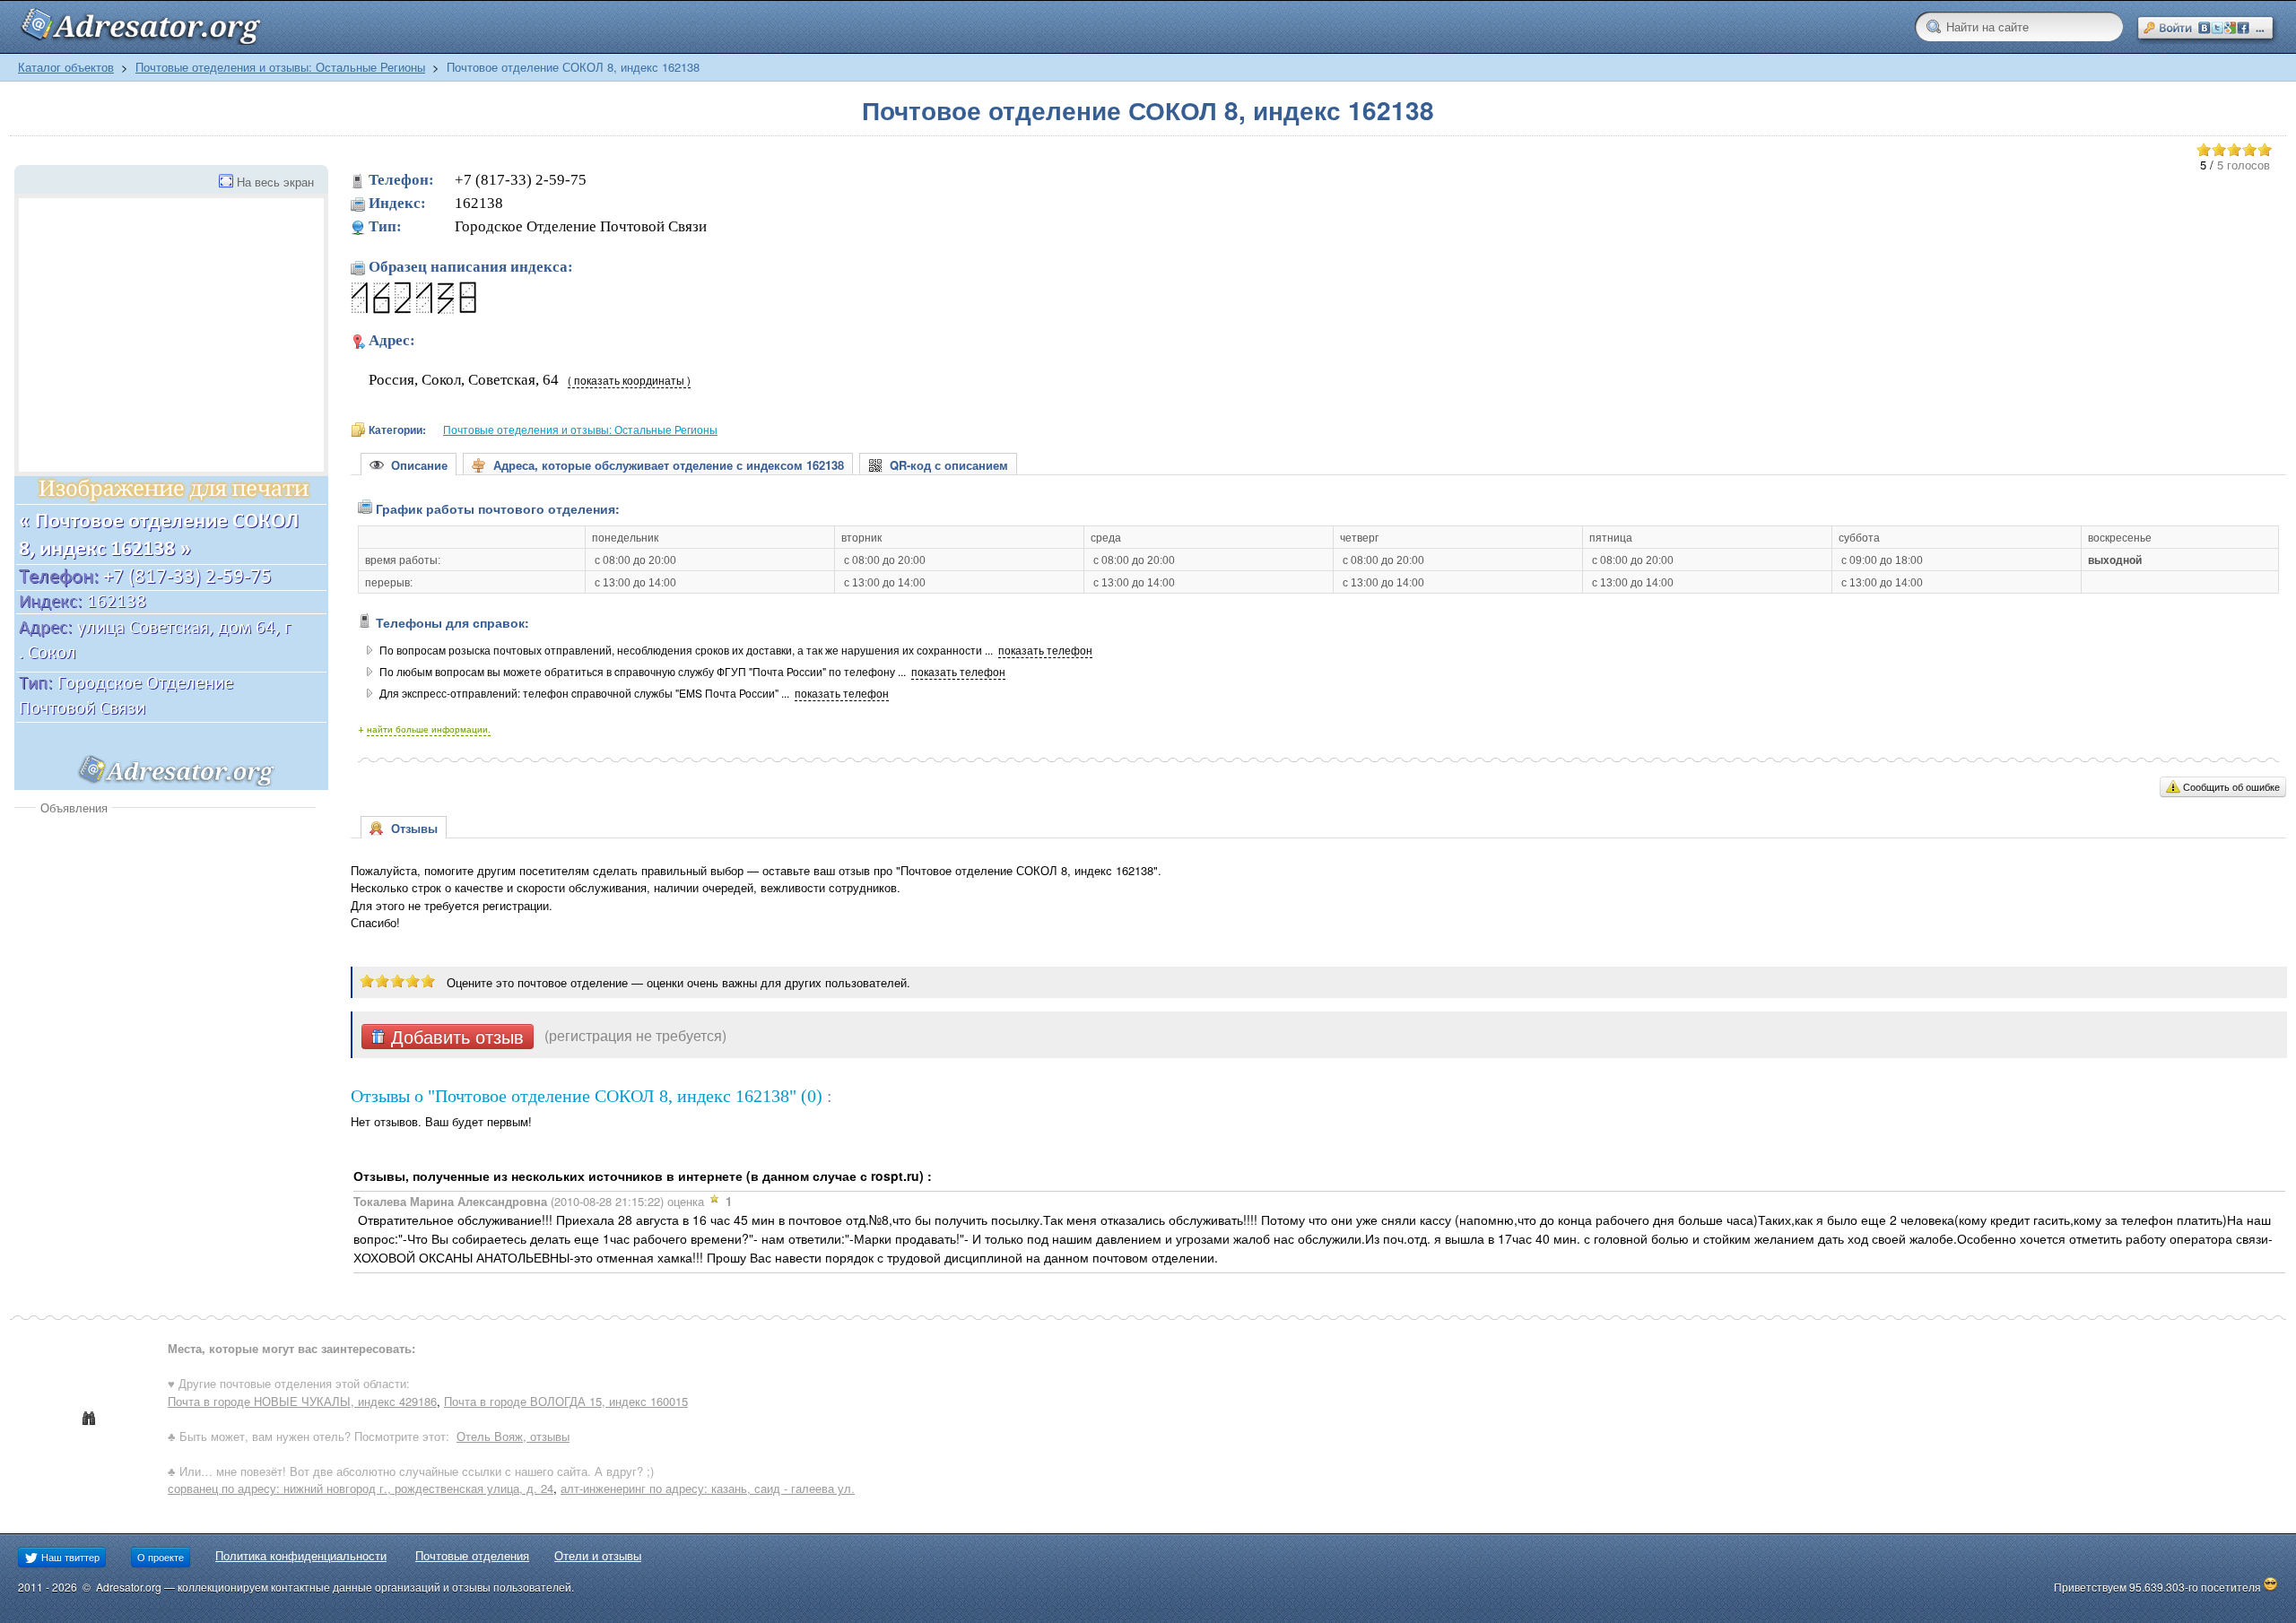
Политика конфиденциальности (301, 1555)
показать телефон (1045, 650)
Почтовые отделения (472, 1555)
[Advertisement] (165, 950)
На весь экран (275, 182)
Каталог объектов (66, 67)
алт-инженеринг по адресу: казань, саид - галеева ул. (708, 1488)
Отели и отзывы (598, 1555)
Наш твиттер (69, 1557)
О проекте (161, 1557)
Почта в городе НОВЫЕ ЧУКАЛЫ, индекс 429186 (302, 1401)
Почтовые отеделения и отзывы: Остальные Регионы (280, 67)
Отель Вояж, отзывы (513, 1436)
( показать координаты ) (629, 380)
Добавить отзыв (455, 1037)
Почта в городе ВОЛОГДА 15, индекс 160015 (566, 1401)
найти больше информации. (429, 729)
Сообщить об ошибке (2231, 786)
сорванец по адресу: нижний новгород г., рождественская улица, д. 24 (361, 1488)
